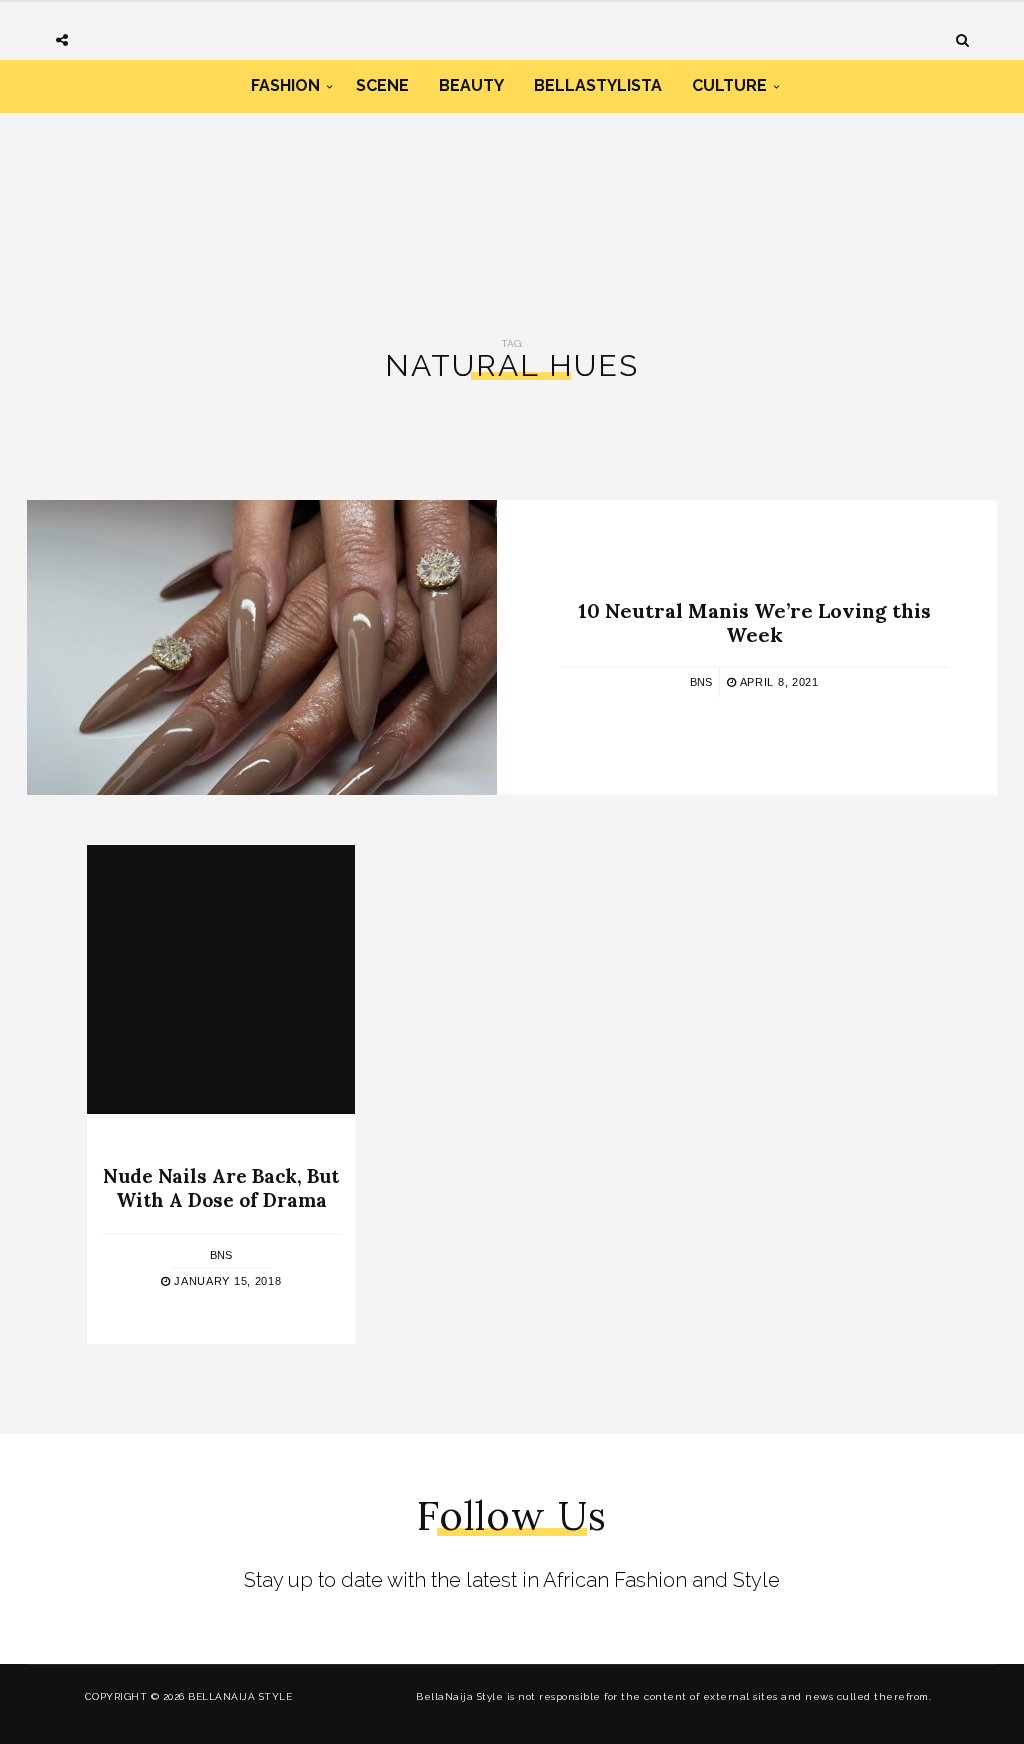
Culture (729, 85)
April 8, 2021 (778, 681)
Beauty (471, 85)
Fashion (285, 85)
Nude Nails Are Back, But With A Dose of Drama (221, 1188)
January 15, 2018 (226, 1281)
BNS (701, 681)
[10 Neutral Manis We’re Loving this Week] (262, 647)
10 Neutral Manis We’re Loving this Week (754, 621)
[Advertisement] (512, 198)
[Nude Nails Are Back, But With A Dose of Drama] (221, 979)
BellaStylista (598, 85)
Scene (382, 85)
